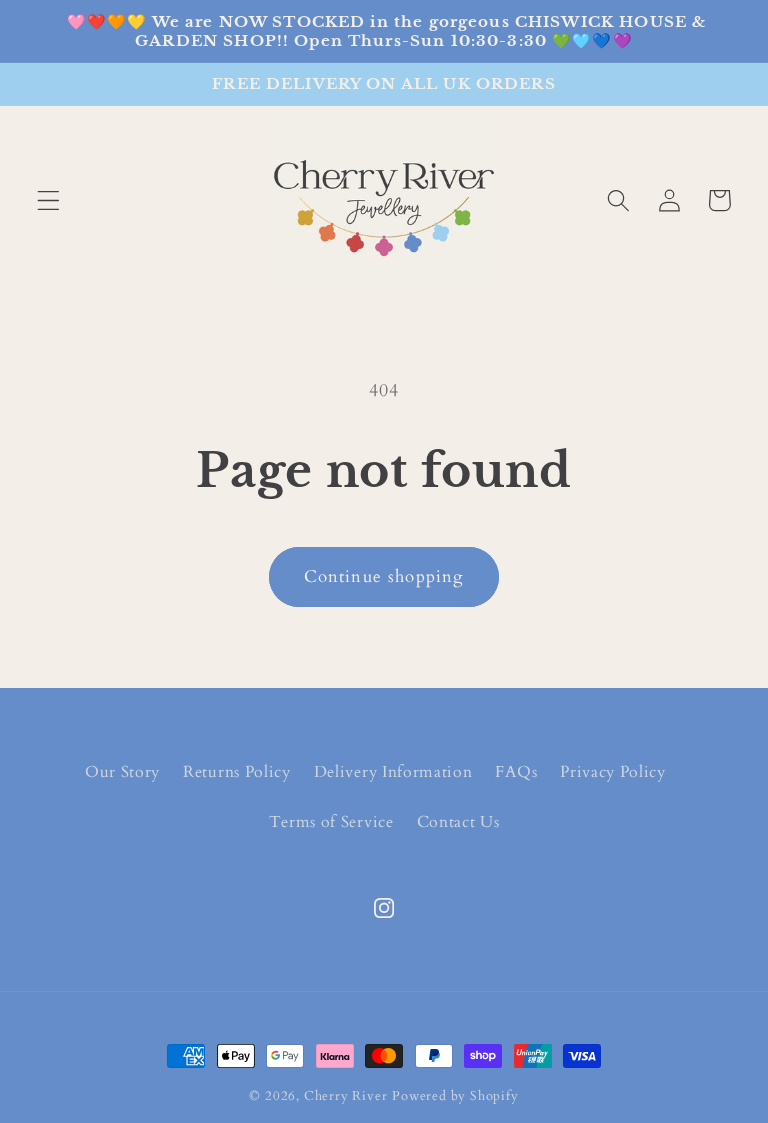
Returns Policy (237, 772)
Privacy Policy (613, 772)
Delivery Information (393, 772)
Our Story (122, 772)
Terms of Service (331, 822)
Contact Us (458, 822)
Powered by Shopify (455, 1096)
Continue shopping (384, 576)
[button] (48, 200)
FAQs (516, 772)
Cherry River (346, 1096)
